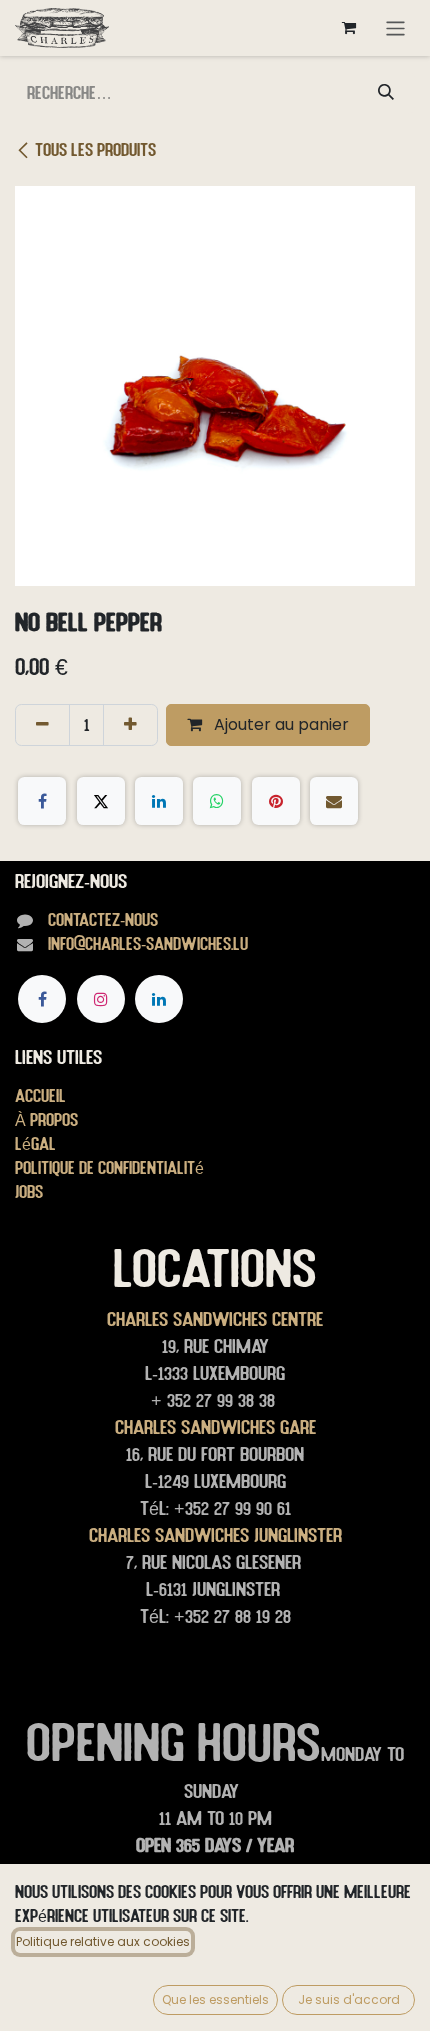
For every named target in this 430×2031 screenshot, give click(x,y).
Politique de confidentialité (109, 1167)
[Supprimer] (42, 725)
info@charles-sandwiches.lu (148, 943)
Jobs (29, 1191)
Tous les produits (95, 149)
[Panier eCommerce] (349, 28)
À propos (46, 1119)
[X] (101, 801)
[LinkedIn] (159, 801)
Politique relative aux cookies (103, 1941)
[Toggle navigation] (395, 27)
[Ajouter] (130, 725)
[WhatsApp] (217, 801)
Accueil (40, 1095)
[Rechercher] (386, 93)
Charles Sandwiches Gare (215, 1427)
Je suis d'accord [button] (349, 1999)
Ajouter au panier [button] (279, 724)
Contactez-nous (103, 919)
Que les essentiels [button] (215, 1999)
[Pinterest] (276, 801)
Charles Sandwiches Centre (215, 1319)
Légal (35, 1143)
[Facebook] (42, 801)
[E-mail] (334, 801)
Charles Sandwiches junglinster (215, 1535)
